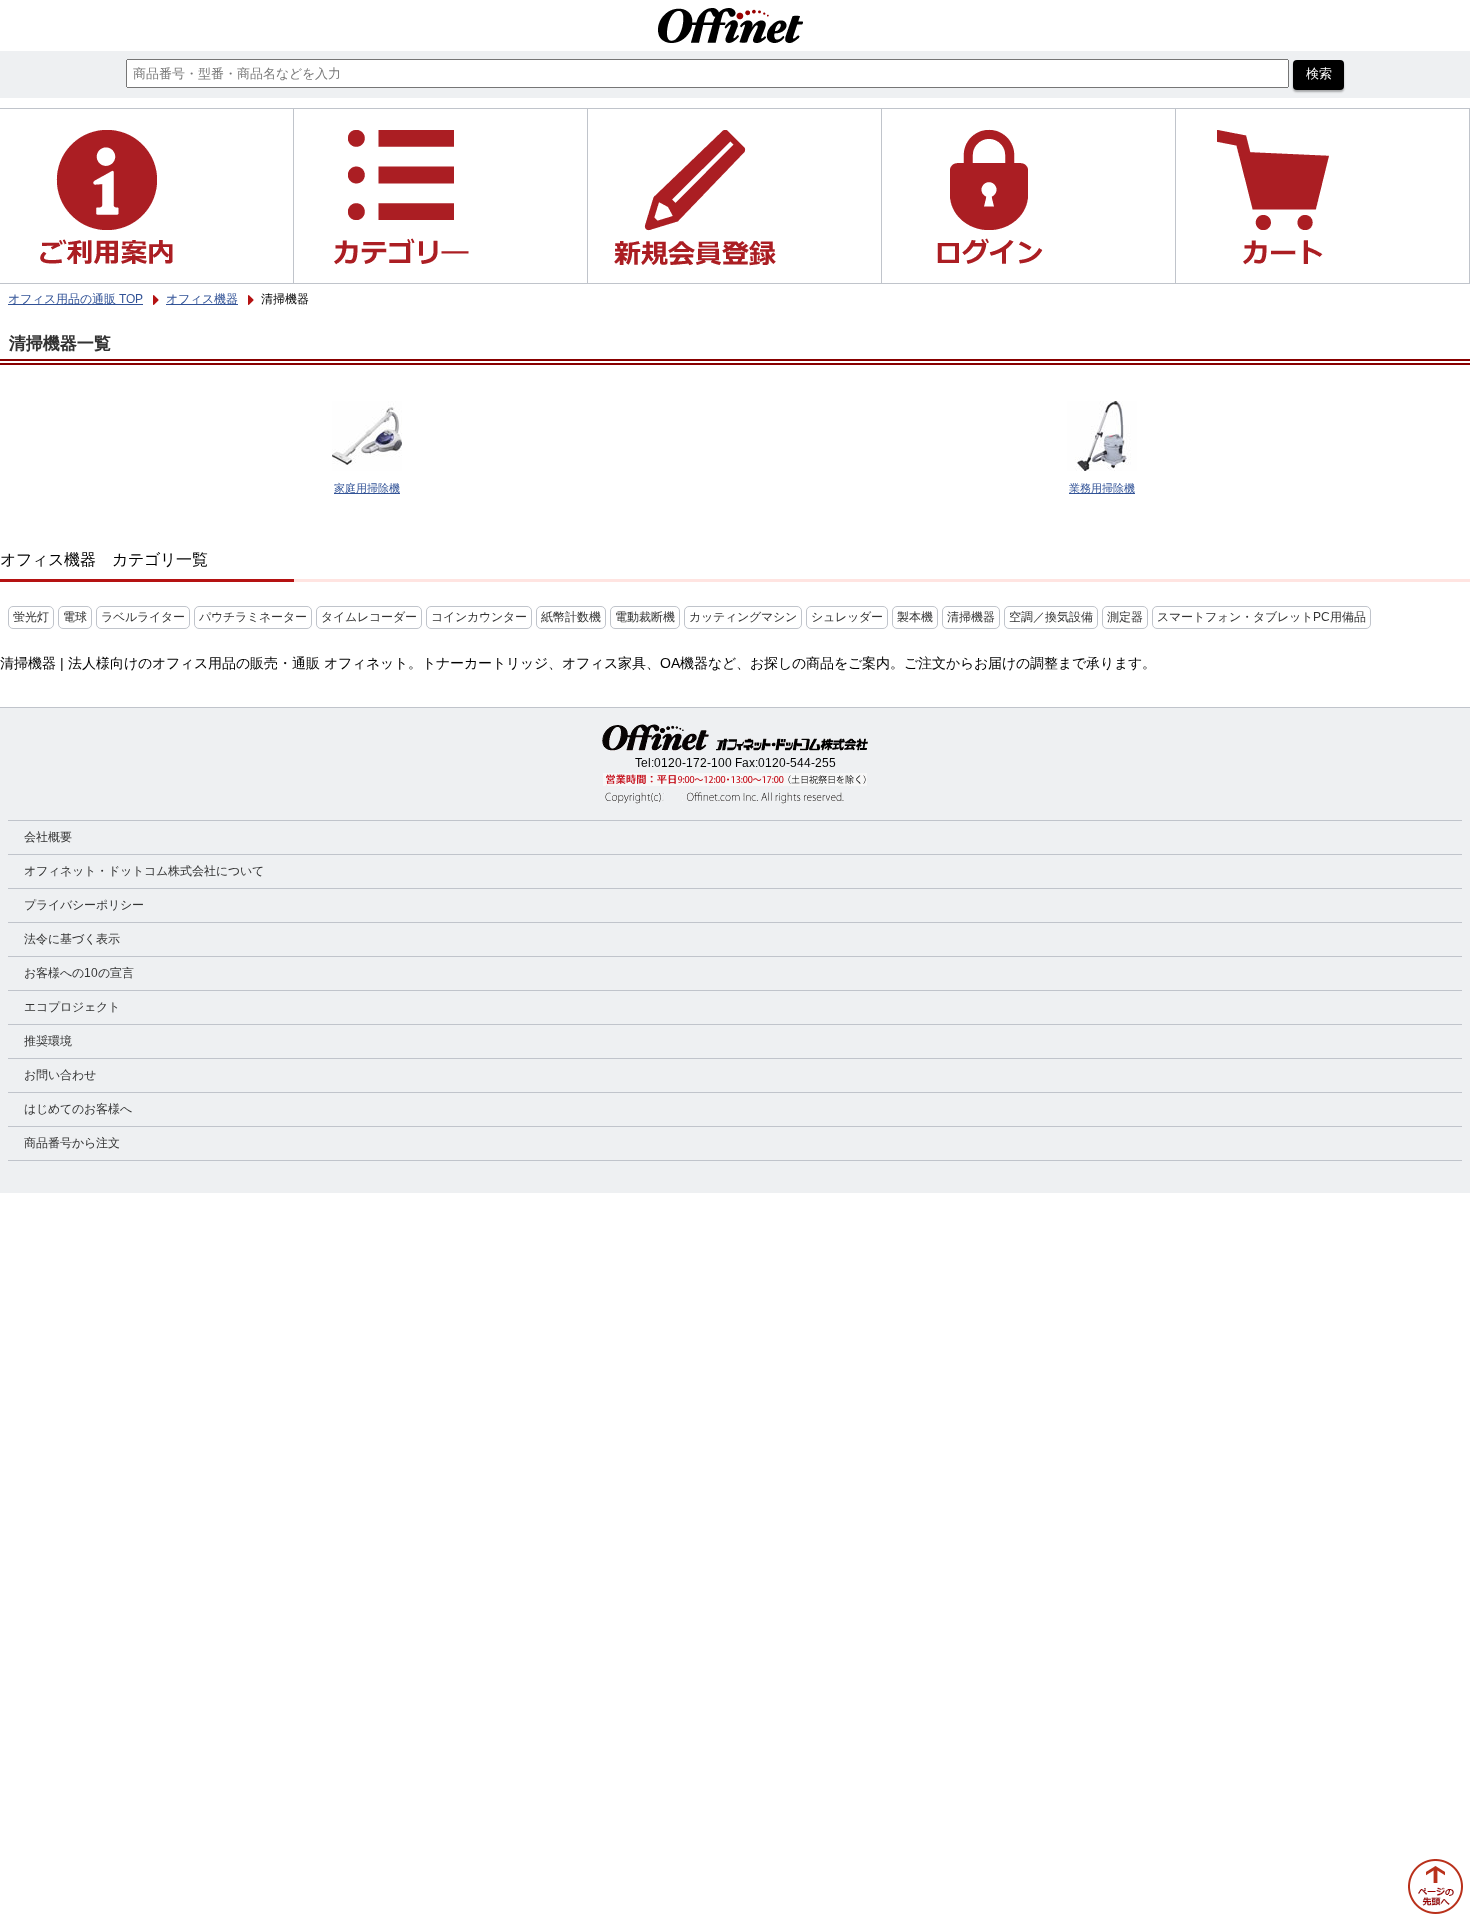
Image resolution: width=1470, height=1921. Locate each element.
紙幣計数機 (571, 617)
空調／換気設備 (1051, 617)
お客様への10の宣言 (79, 973)
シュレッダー (847, 617)
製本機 (915, 617)
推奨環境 (48, 1041)
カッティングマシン (743, 617)
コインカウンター (479, 617)
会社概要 (48, 837)
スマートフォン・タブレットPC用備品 (1261, 617)
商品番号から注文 (72, 1143)
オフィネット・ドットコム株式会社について (144, 871)
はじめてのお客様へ (78, 1109)
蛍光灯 (31, 617)
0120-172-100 (693, 763)
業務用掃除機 (1102, 488)
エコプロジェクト (72, 1007)
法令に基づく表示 (72, 939)
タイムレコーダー (369, 617)
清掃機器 (971, 617)
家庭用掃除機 (367, 488)
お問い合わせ (60, 1075)
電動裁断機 (645, 617)
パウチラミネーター (253, 617)
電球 (75, 617)
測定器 (1125, 617)
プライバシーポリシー (84, 905)
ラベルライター (143, 617)
